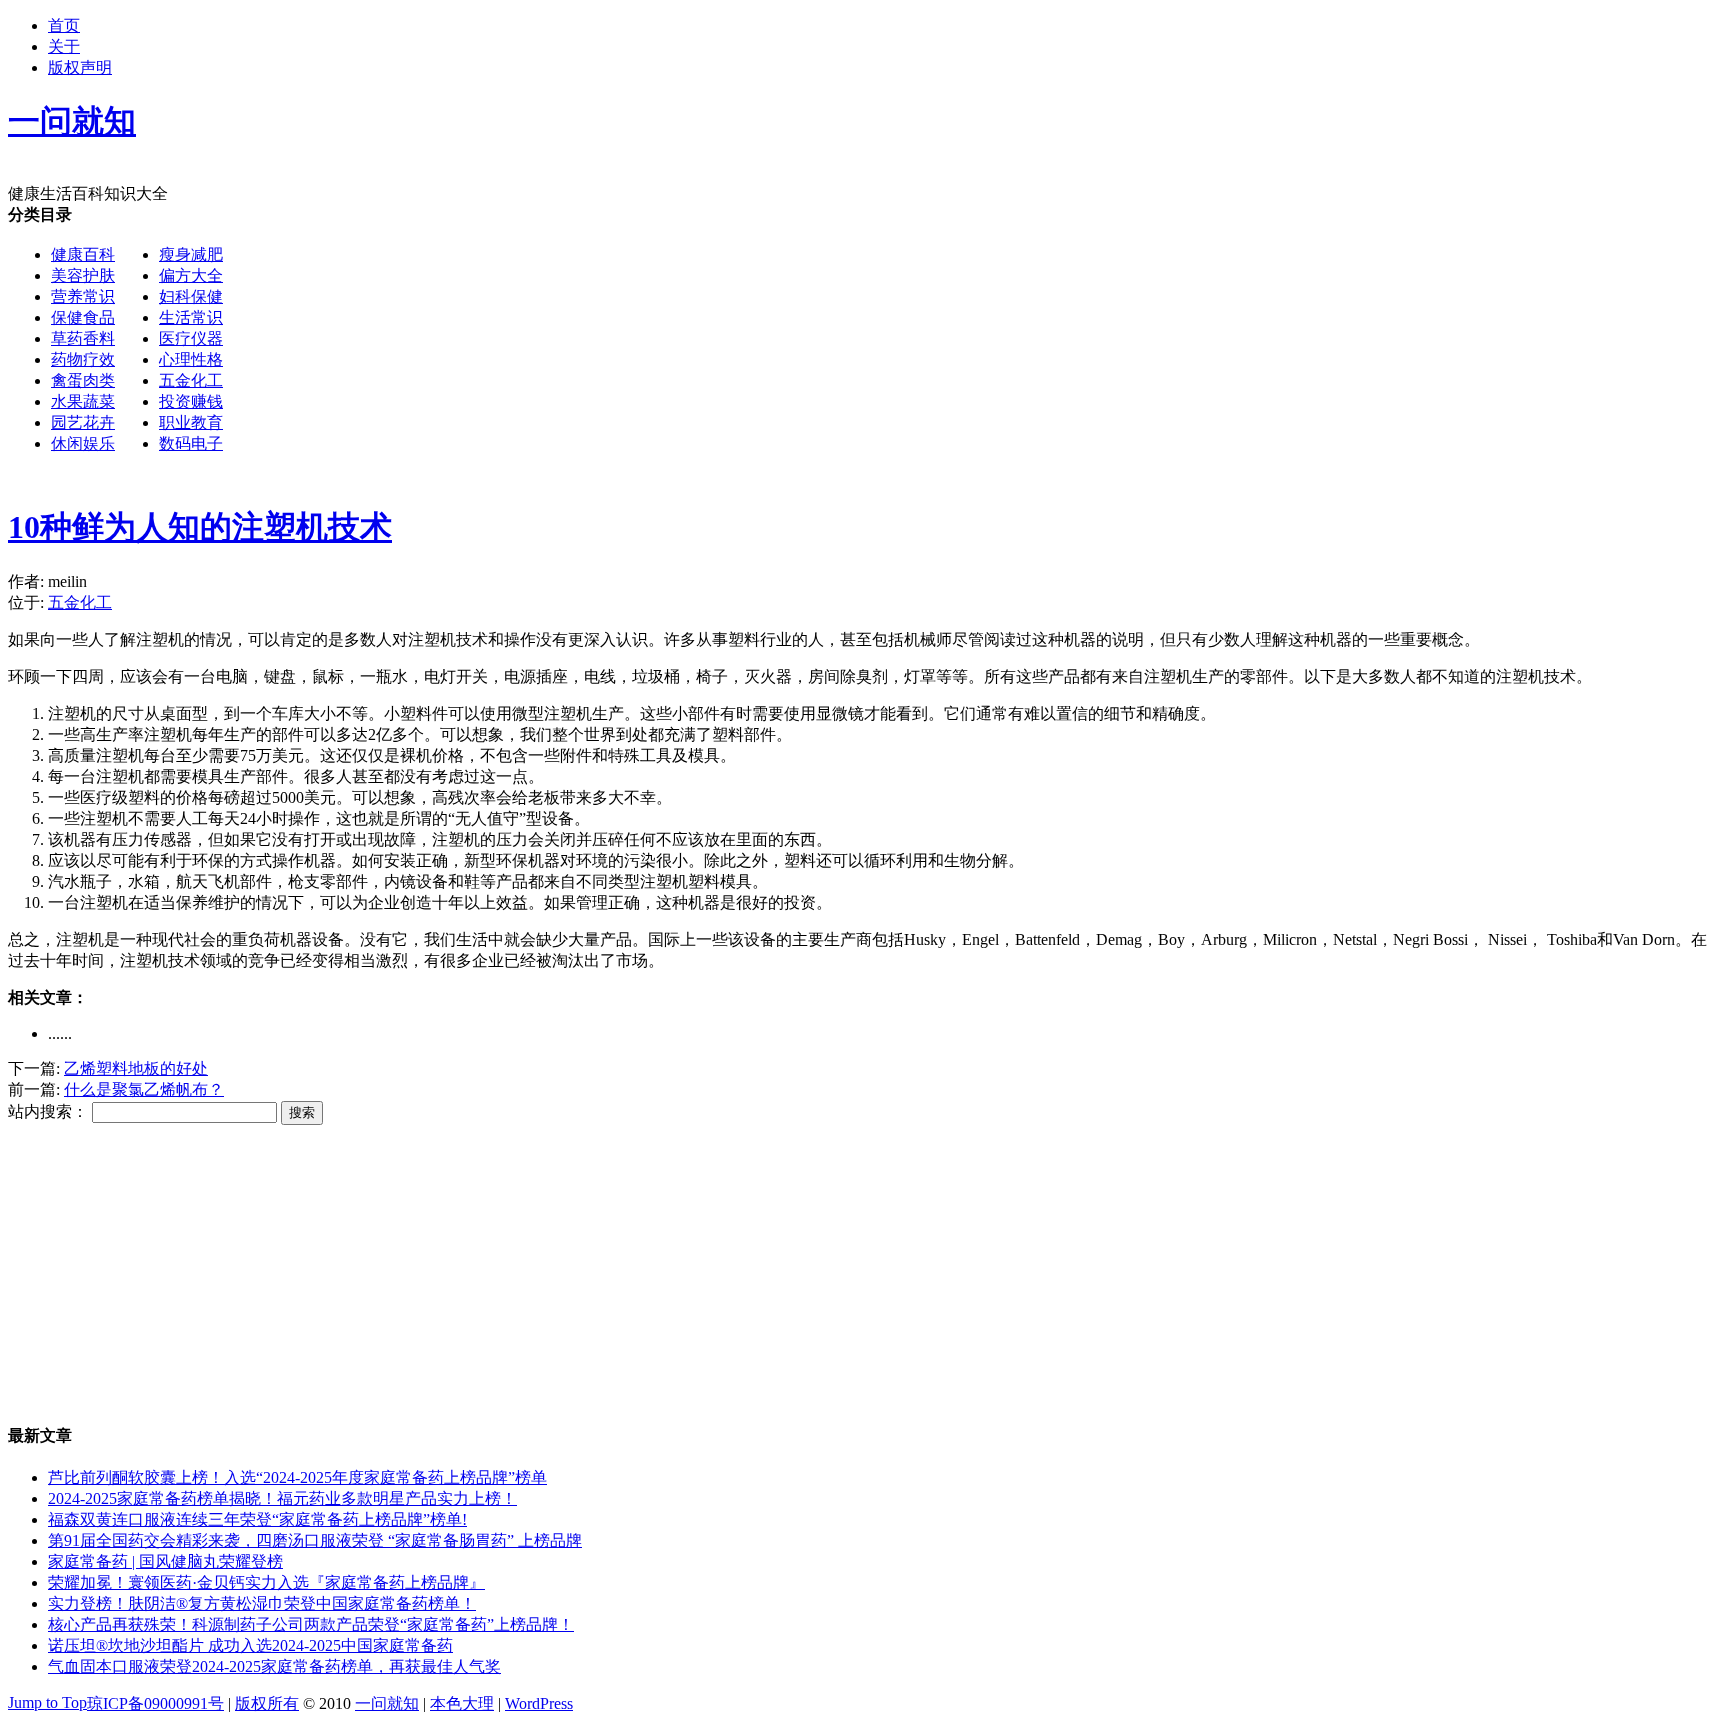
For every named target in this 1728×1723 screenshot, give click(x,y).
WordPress (539, 1703)
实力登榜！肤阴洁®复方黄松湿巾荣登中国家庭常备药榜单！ (262, 1603)
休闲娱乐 (83, 443)
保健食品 (83, 317)
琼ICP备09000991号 (155, 1703)
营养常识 (83, 296)
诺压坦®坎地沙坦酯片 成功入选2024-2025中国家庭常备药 (250, 1645)
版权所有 (267, 1703)
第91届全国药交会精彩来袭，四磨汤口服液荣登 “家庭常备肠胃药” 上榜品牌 (315, 1540)
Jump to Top (47, 1702)
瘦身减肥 (191, 254)
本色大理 (462, 1703)
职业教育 (191, 422)
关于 (64, 46)
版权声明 (80, 67)
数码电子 (191, 443)
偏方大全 (191, 275)
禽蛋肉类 (83, 380)
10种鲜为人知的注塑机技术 (200, 527)
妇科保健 (191, 296)
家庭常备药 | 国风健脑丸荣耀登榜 (165, 1561)
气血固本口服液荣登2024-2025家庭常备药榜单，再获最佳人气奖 (274, 1666)
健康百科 (83, 254)
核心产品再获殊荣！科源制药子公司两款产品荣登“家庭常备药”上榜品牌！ (311, 1624)
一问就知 (387, 1703)
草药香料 (83, 338)
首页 (64, 25)
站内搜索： (48, 1111)
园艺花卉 (83, 422)
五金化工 (191, 380)
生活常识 (191, 317)
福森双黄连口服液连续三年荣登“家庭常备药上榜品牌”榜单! (257, 1519)
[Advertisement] (826, 345)
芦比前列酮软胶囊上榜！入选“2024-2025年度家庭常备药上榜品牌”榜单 (297, 1477)
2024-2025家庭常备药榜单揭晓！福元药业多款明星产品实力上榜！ (282, 1498)
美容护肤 (83, 275)
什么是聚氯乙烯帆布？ (144, 1089)
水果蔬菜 (83, 401)
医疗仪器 (191, 338)
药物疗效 (83, 359)
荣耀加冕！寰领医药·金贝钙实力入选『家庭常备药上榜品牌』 (266, 1582)
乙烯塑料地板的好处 (136, 1068)
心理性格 (191, 359)
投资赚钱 (191, 401)
